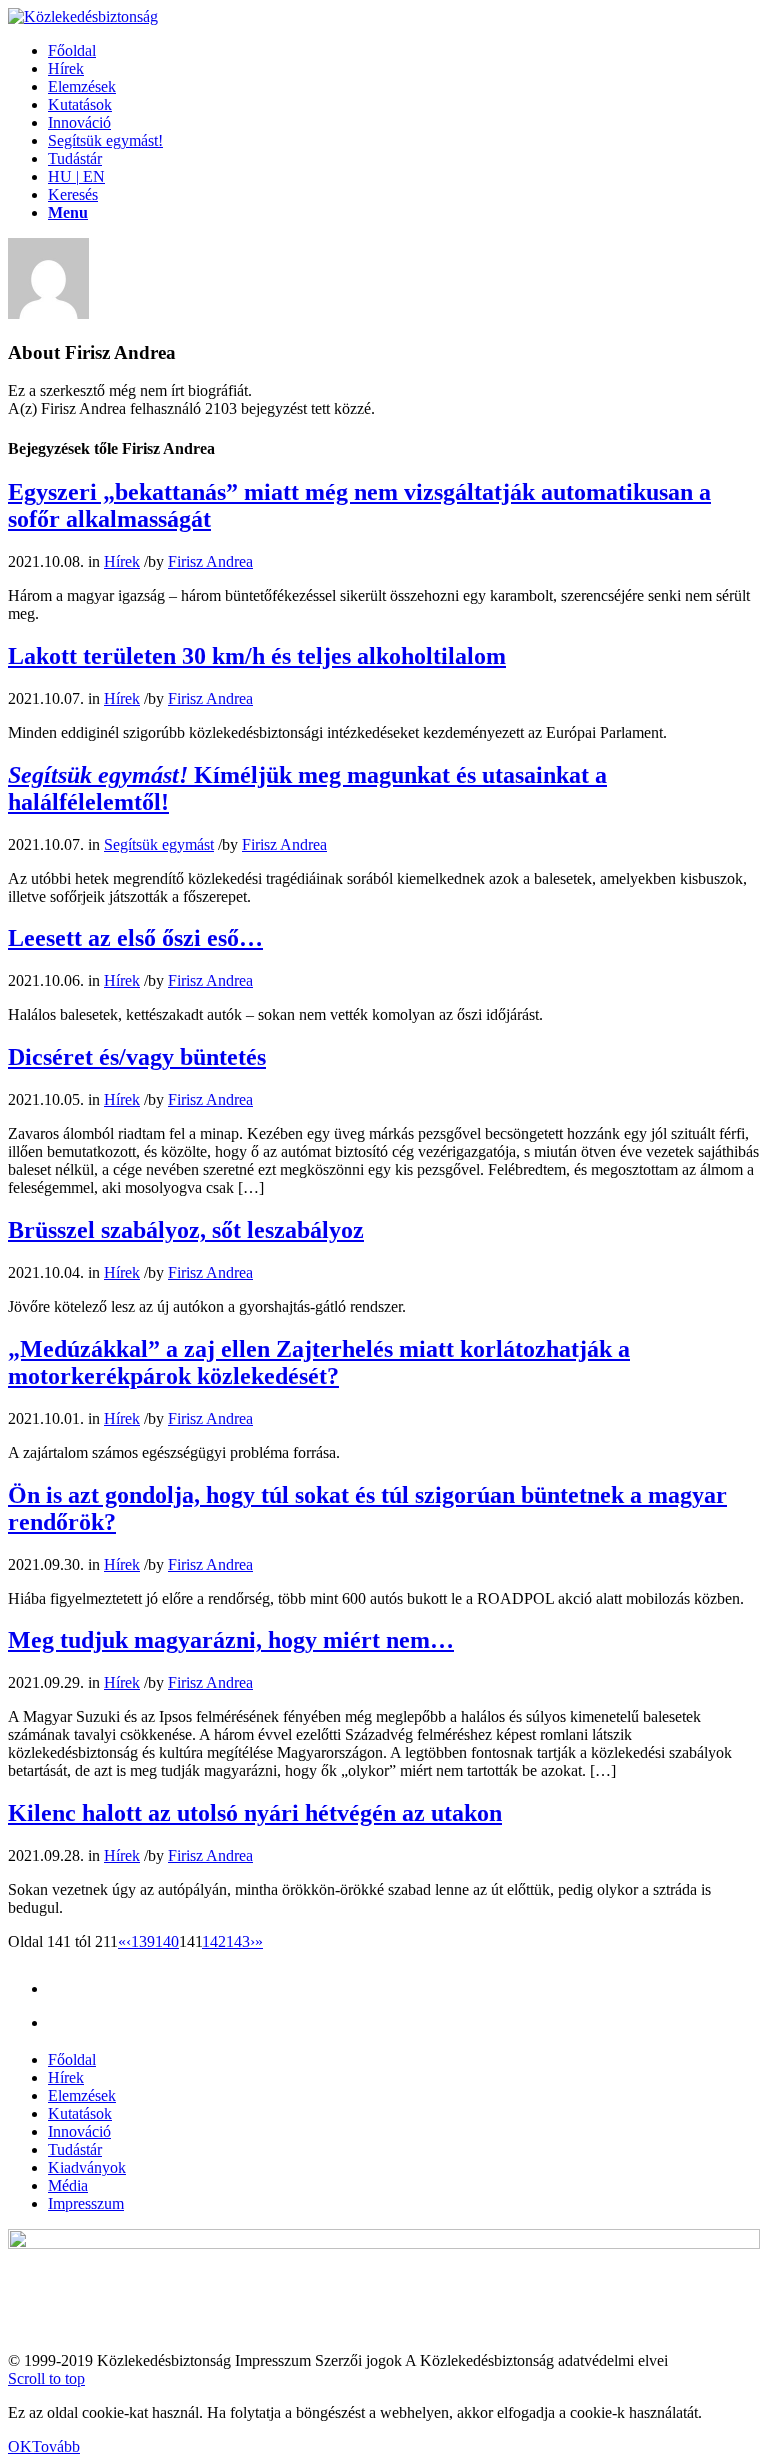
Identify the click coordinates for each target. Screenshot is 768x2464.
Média (68, 2185)
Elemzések (82, 2095)
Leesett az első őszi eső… (135, 938)
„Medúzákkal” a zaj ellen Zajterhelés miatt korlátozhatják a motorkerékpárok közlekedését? (319, 1362)
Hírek (122, 561)
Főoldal (72, 2059)
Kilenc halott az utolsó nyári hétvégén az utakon (255, 1813)
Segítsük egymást (159, 844)
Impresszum (86, 2203)
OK (20, 2446)
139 (143, 1941)
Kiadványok (87, 2167)
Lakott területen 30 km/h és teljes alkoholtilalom (257, 656)
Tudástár (75, 2149)
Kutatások (80, 2113)
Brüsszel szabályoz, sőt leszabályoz (186, 1230)
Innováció (79, 2131)
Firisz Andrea (210, 561)
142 (214, 1941)
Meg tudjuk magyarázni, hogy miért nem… (231, 1640)
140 (167, 1941)
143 (238, 1941)
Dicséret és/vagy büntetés (137, 1057)
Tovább (56, 2446)
